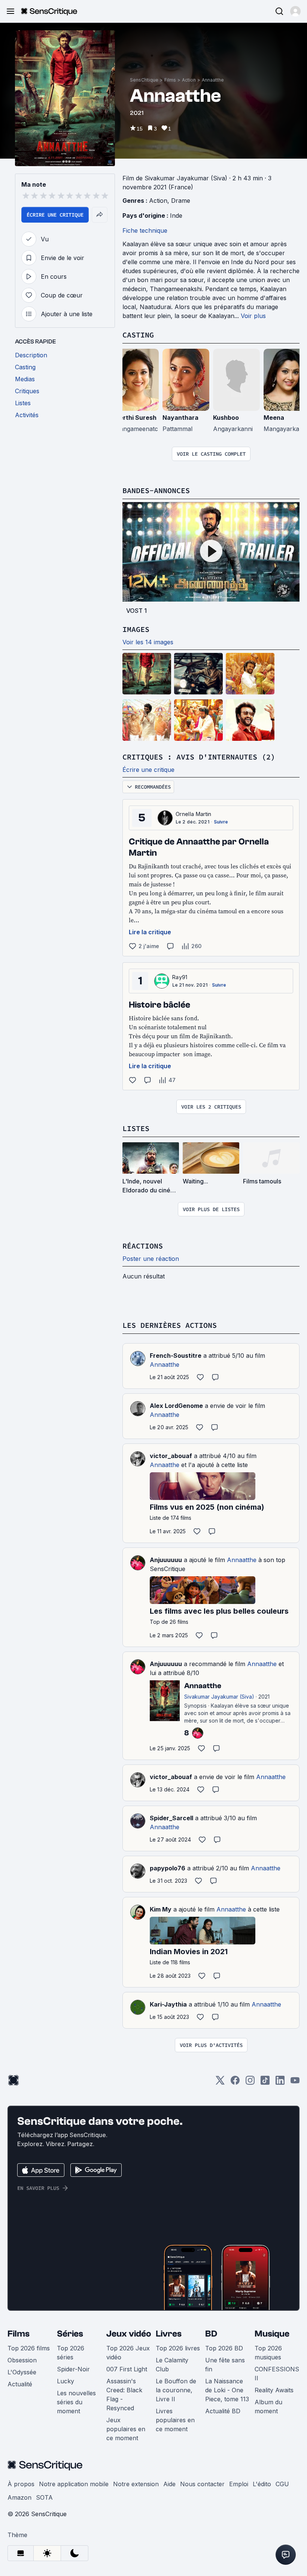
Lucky (66, 2381)
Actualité (20, 2384)
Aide (169, 2484)
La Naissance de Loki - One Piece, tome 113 (227, 2390)
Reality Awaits (274, 2390)
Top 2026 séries (71, 2353)
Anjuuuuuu (166, 1560)
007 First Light (127, 2369)
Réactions (143, 1246)
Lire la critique (150, 932)
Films (170, 80)
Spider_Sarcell (171, 1818)
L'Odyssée (22, 2372)
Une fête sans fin (225, 2365)
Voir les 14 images (148, 642)
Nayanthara (180, 418)
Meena (274, 418)
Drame (181, 201)
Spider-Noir (73, 2369)
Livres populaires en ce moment (175, 2420)
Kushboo (226, 418)
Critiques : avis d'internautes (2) (199, 757)
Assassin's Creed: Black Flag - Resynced (124, 2395)
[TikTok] (265, 2083)
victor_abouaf (171, 1456)
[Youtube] (295, 2083)
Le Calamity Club (172, 2365)
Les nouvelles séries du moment (76, 2402)
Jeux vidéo (129, 2334)
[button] (295, 11)
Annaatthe (213, 80)
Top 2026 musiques (268, 2353)
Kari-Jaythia (168, 2004)
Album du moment (268, 2407)
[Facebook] (235, 2083)
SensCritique (144, 80)
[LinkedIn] (280, 2083)
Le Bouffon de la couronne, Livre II (176, 2390)
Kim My (161, 1909)
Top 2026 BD (224, 2348)
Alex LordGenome (176, 1406)
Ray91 (180, 977)
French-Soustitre (176, 1356)
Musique (272, 2334)
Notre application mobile (74, 2484)
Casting (138, 335)
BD (211, 2334)
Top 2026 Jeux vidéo (128, 2353)
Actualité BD (223, 2411)
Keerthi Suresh (134, 418)
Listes (136, 1128)
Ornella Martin (193, 814)
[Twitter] (220, 2083)
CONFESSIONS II (277, 2374)
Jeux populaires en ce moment (126, 2429)
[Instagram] (250, 2083)
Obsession (22, 2360)
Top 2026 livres (178, 2348)
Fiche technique (145, 230)
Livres (169, 2334)
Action (189, 80)
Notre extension (136, 2484)
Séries (70, 2334)
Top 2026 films (29, 2348)
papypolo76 (168, 1868)
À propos (21, 2484)
